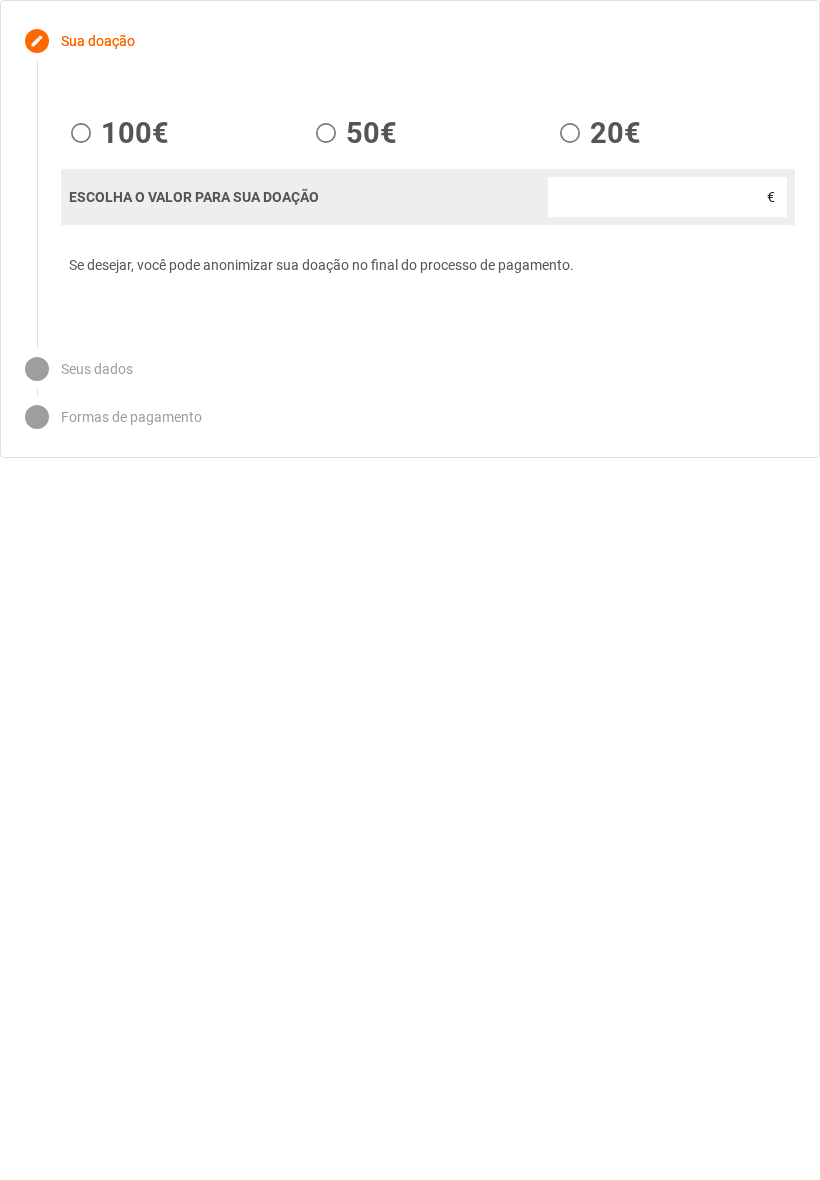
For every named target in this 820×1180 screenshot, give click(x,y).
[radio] (115, 133)
